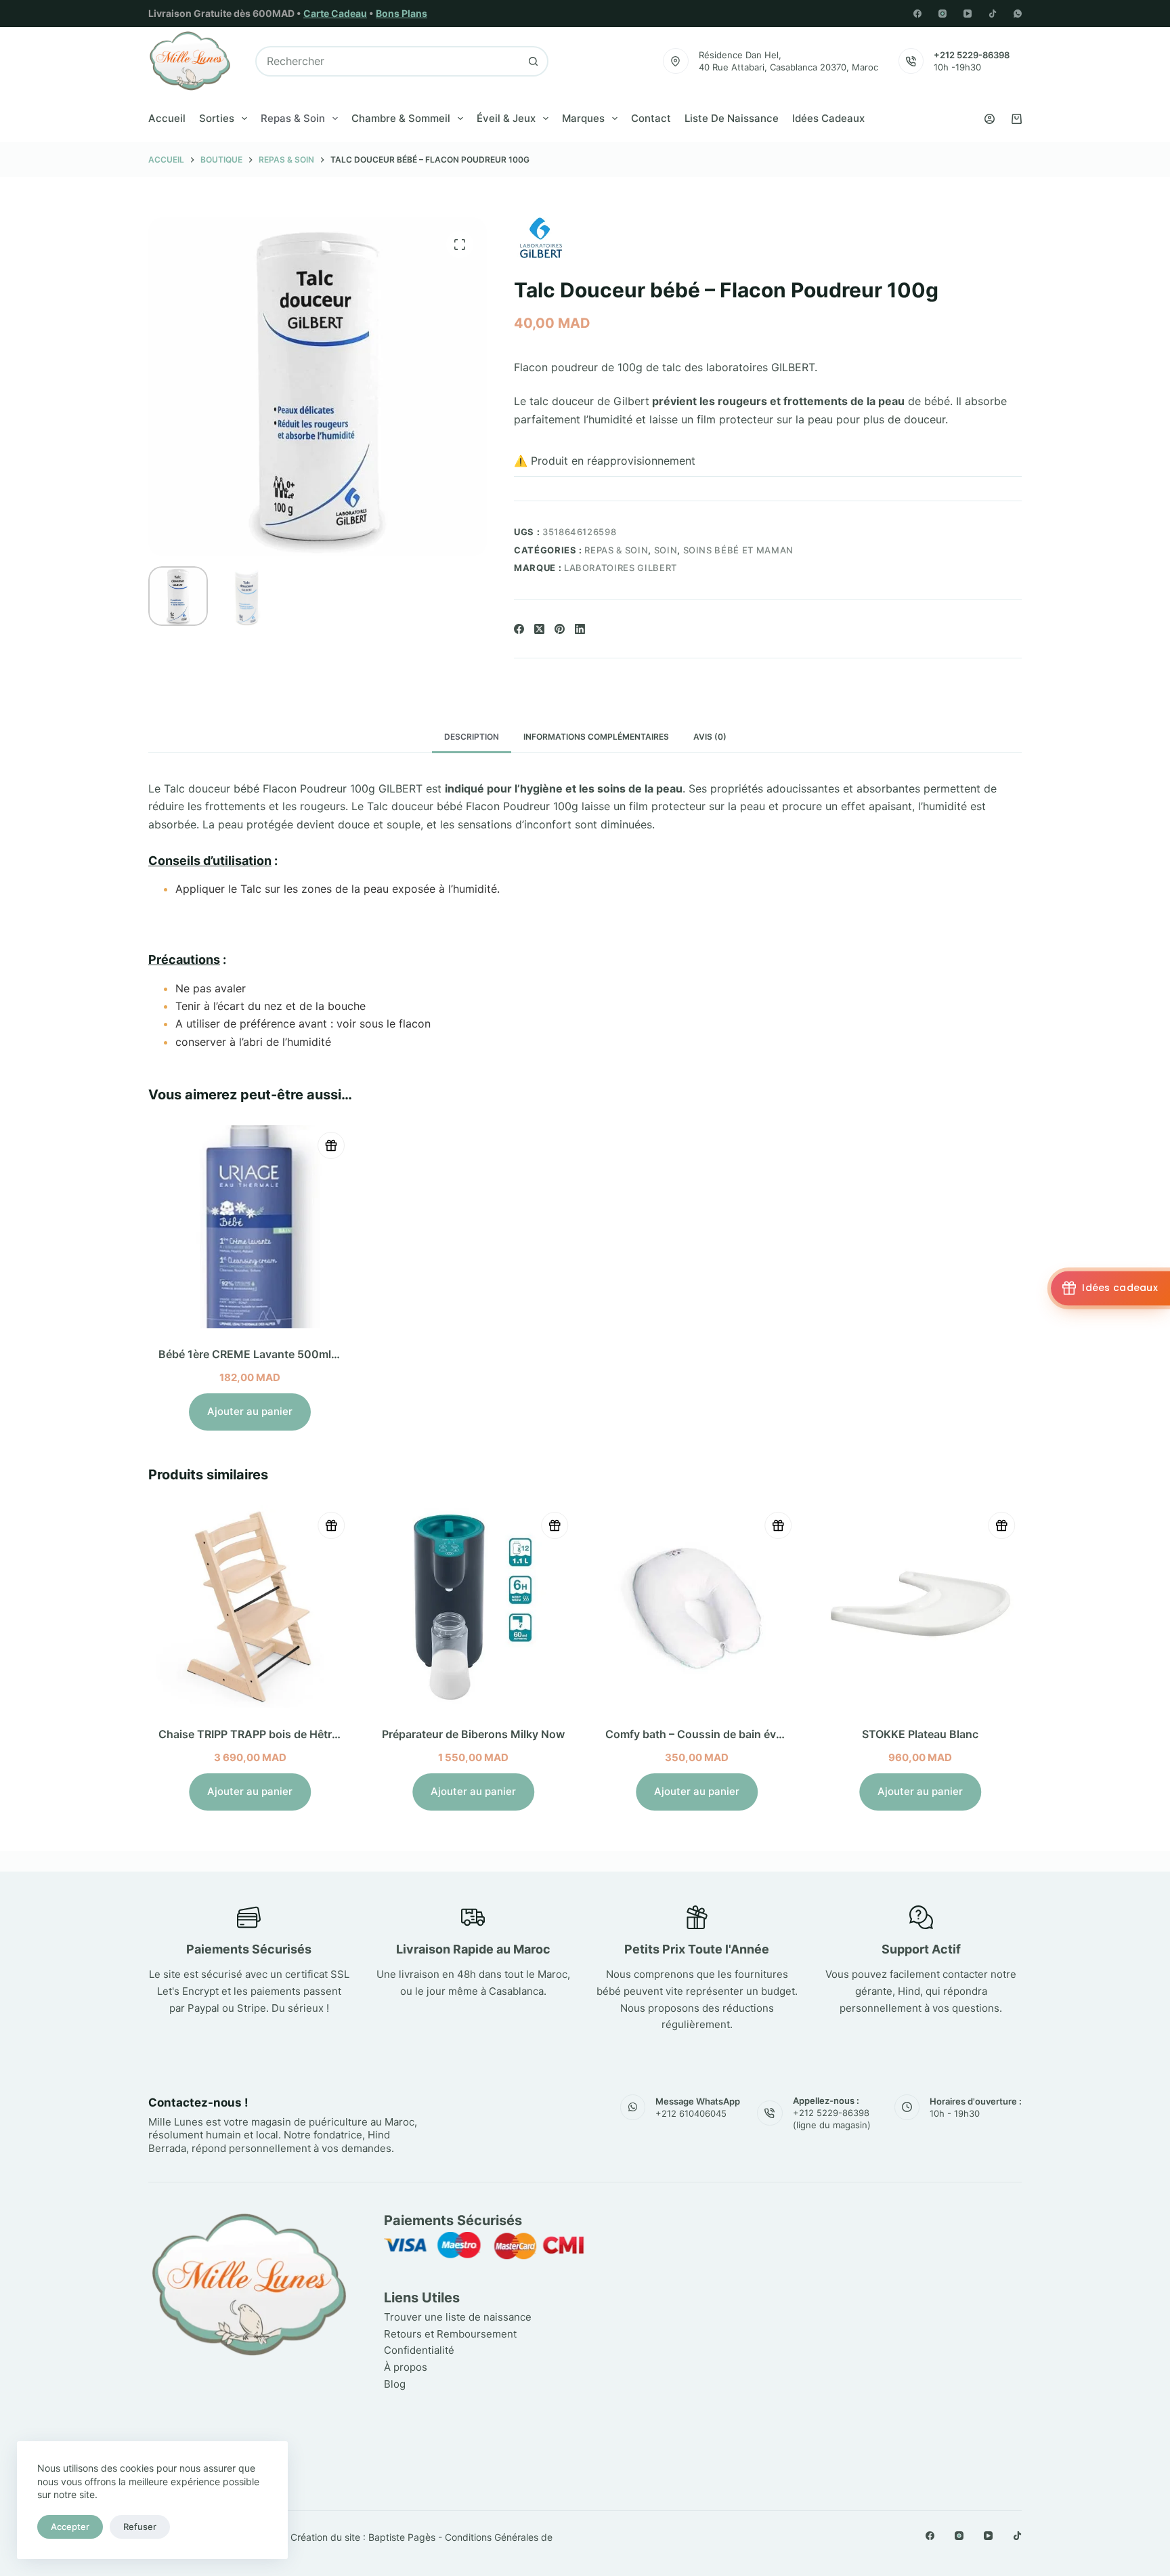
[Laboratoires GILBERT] (541, 238)
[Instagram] (942, 14)
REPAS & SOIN (616, 550)
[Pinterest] (560, 629)
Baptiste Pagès (402, 2537)
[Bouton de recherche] (533, 61)
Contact (651, 118)
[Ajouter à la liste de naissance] (331, 1145)
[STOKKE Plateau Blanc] (920, 1607)
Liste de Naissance (732, 118)
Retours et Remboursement (450, 2334)
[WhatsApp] (1018, 14)
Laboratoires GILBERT (621, 568)
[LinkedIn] (580, 629)
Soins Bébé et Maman (738, 550)
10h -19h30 (957, 67)
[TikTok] (993, 14)
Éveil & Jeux (506, 118)
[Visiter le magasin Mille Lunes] (820, 2217)
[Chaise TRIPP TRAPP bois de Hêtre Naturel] (250, 1607)
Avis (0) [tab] (710, 737)
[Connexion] (990, 119)
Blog (395, 2384)
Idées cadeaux (828, 118)
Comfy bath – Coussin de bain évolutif (704, 1734)
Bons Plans (402, 13)
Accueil (167, 118)
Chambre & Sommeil (401, 118)
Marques (583, 118)
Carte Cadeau (335, 13)
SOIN (666, 550)
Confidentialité (419, 2350)
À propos (406, 2367)
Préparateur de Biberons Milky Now (473, 1734)
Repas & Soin (293, 118)
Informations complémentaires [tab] (596, 737)
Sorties (217, 118)
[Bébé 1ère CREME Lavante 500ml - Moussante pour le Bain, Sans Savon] (250, 1227)
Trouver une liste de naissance (458, 2317)
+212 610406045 (691, 2113)
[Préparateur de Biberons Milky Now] (473, 1607)
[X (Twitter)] (539, 629)
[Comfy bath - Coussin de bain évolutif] (697, 1607)
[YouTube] (968, 14)
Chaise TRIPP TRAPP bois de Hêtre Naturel (268, 1734)
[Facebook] (917, 14)
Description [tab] (472, 737)
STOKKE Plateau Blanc (920, 1734)
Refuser (140, 2527)
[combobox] (388, 61)
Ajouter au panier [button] (250, 1411)
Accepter (70, 2527)
